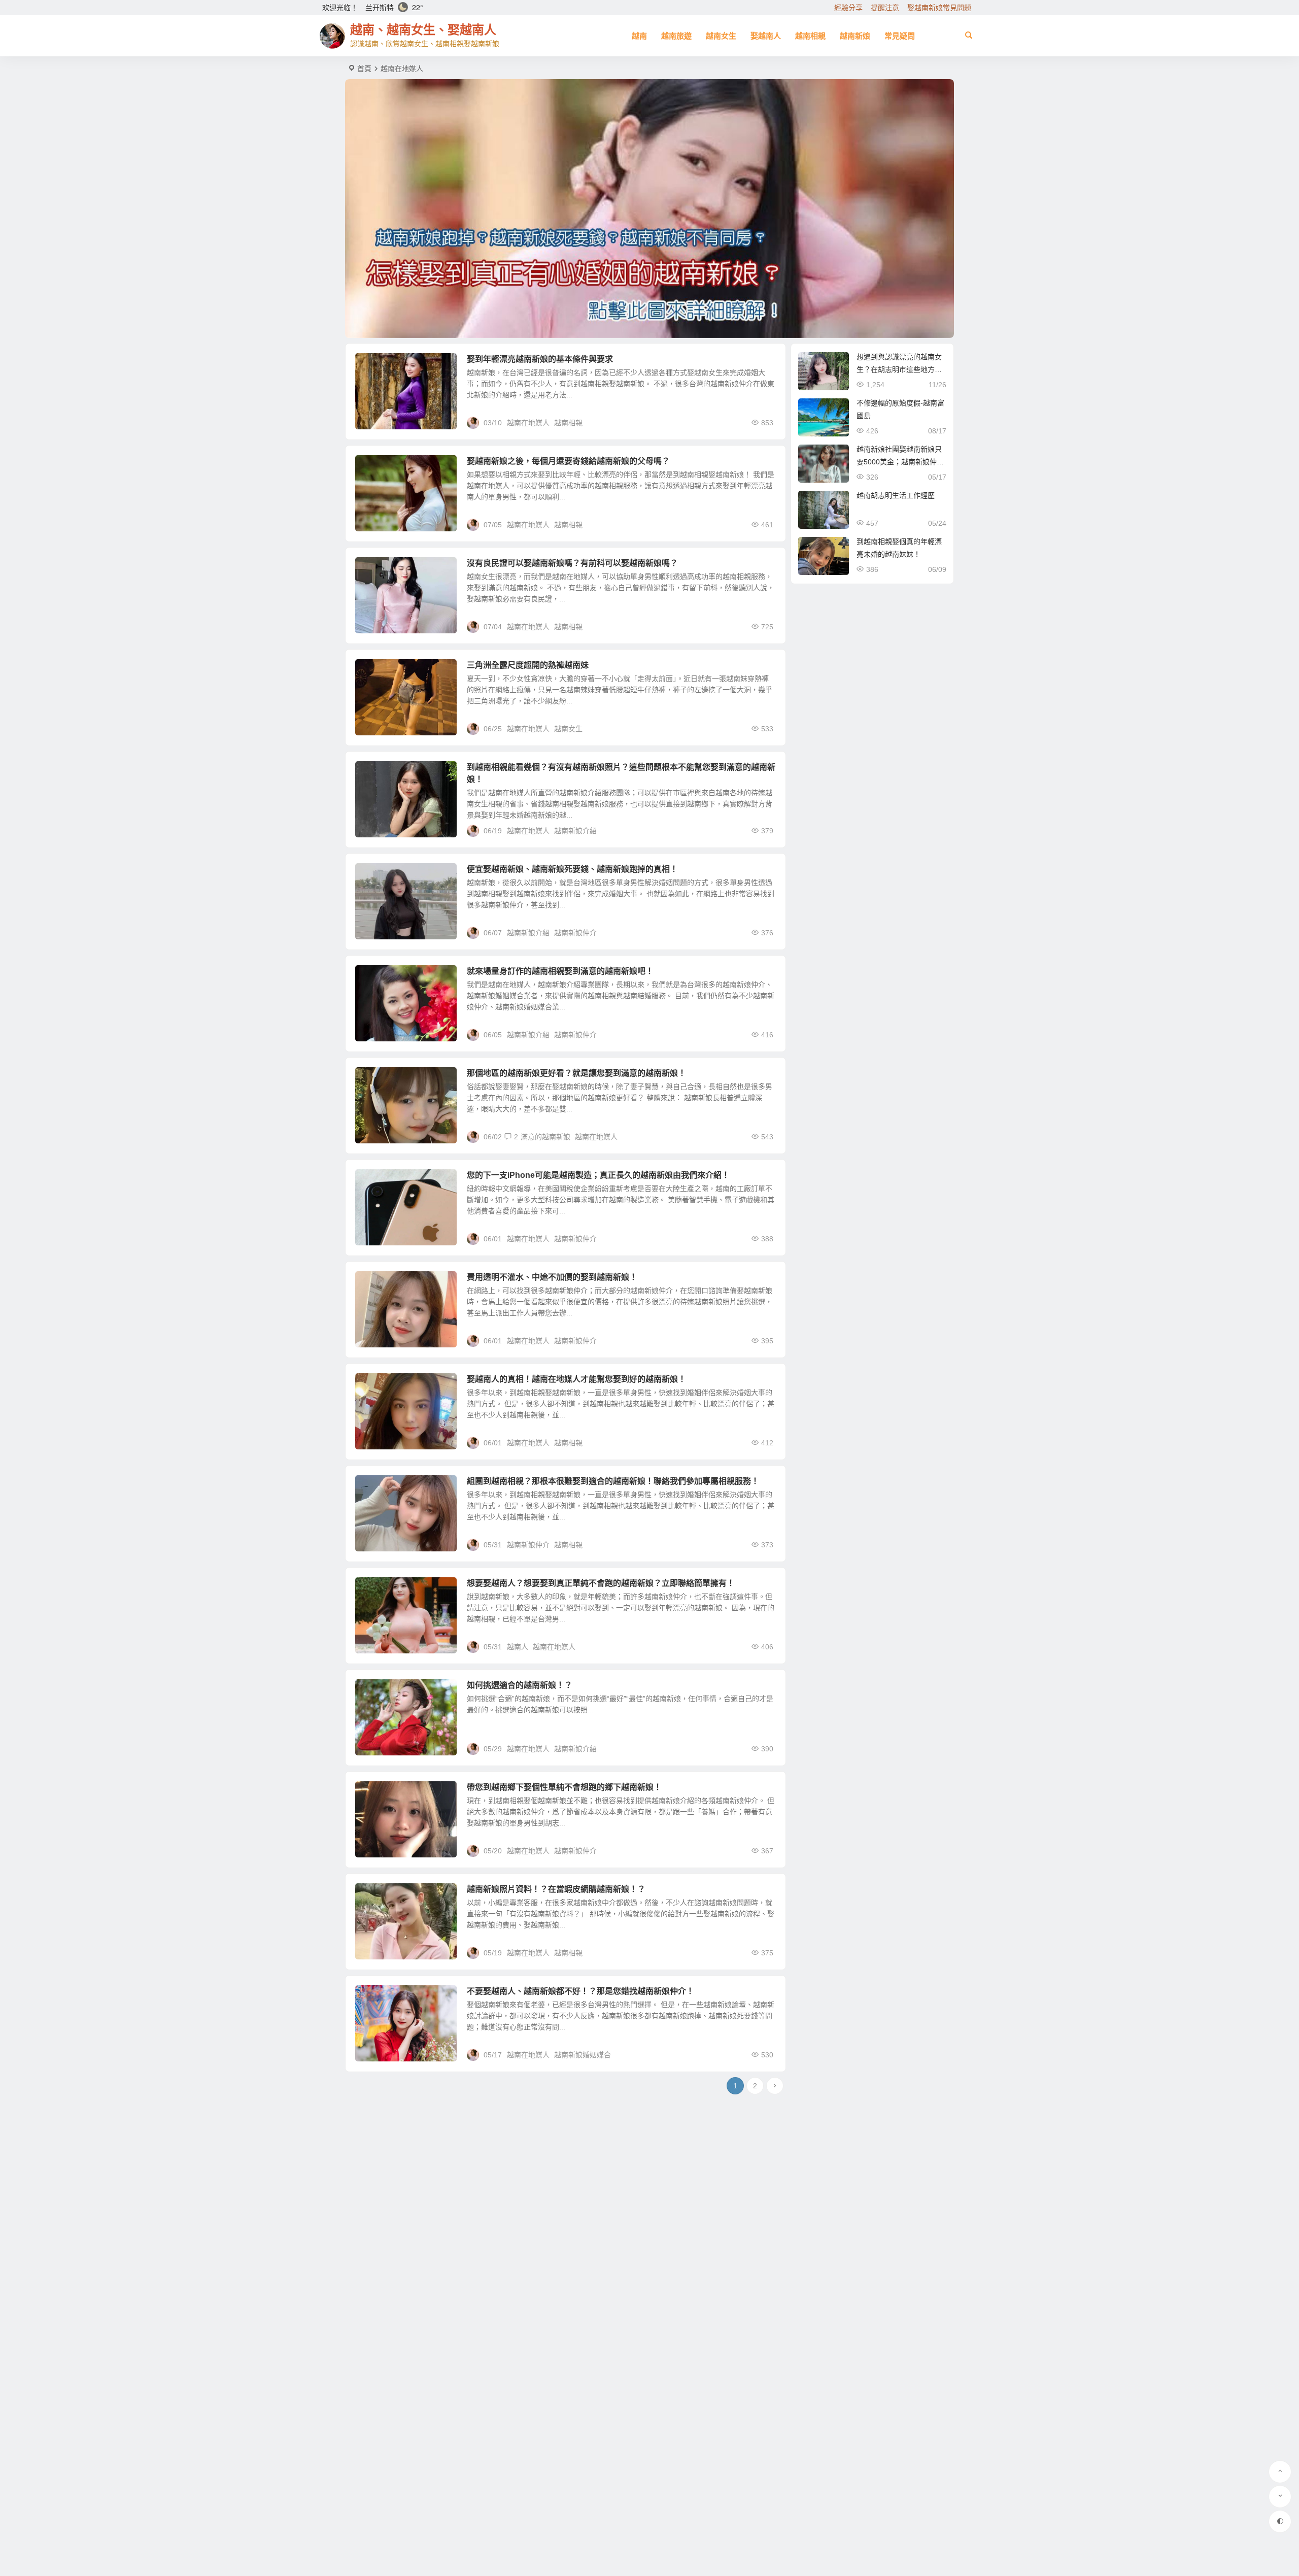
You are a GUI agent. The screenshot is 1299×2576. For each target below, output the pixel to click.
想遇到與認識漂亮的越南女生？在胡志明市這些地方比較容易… (899, 369)
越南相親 (810, 36)
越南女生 (721, 36)
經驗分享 (848, 8)
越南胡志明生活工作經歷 (896, 495)
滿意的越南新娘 (545, 1137)
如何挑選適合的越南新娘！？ (520, 1685)
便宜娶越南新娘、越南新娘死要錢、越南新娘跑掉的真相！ (572, 869)
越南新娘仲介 (575, 933)
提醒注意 (885, 8)
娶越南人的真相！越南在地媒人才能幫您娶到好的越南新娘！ (576, 1379)
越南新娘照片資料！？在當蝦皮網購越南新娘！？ (556, 1889)
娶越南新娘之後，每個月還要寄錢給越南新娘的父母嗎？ (568, 461)
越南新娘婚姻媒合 (583, 2055)
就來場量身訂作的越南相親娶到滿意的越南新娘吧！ (560, 971)
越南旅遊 (676, 36)
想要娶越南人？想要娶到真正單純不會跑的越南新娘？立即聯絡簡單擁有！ (601, 1583)
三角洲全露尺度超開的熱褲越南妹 (528, 665)
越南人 (518, 1647)
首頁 (364, 69)
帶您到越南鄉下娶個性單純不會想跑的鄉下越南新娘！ (564, 1787)
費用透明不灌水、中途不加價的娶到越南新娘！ (552, 1277)
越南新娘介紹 (575, 831)
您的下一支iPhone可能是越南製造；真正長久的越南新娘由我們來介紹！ (598, 1175)
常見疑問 (900, 36)
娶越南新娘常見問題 (939, 8)
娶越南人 (766, 36)
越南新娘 (855, 36)
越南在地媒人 (528, 423)
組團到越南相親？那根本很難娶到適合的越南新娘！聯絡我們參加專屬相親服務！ (613, 1481)
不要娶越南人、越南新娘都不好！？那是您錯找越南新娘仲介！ (580, 1991)
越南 (639, 36)
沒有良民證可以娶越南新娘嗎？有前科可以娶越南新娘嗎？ (572, 563)
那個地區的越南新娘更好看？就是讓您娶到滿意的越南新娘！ (576, 1073)
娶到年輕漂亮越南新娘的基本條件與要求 (540, 359)
